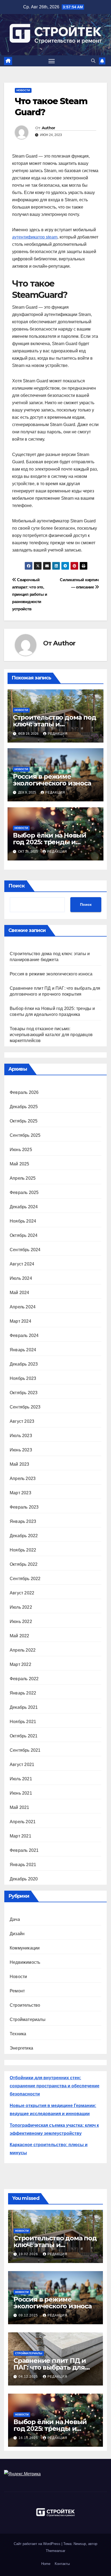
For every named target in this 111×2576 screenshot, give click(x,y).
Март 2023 (20, 1493)
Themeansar (55, 2551)
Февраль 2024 (24, 1335)
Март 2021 (20, 1836)
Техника (18, 2034)
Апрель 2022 (23, 1650)
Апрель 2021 (23, 1822)
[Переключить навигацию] (52, 61)
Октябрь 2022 (24, 1564)
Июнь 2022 (21, 1622)
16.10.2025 (29, 2438)
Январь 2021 (23, 1865)
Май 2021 (20, 1807)
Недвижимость (25, 1962)
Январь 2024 (23, 1350)
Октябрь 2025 (24, 1121)
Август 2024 (22, 1264)
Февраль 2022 (24, 1679)
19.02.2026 (29, 2254)
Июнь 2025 (21, 1150)
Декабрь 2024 (24, 1207)
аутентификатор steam (35, 237)
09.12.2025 (29, 2315)
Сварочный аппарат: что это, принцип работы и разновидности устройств (30, 594)
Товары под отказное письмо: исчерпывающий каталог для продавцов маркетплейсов (51, 1035)
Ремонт (17, 1991)
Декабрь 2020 (24, 1879)
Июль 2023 (21, 1436)
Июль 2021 (21, 1779)
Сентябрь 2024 (25, 1250)
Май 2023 (20, 1464)
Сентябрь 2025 (25, 1135)
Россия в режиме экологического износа (52, 780)
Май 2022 (20, 1636)
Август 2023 (22, 1421)
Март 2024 (20, 1321)
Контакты (62, 2564)
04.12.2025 (29, 2377)
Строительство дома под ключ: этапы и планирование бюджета (55, 724)
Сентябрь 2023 (25, 1407)
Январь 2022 (23, 1693)
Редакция (58, 734)
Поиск (17, 886)
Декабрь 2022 (24, 1536)
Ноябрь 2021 (23, 1722)
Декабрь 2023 (24, 1364)
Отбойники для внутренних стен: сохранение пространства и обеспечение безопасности (55, 2086)
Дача (15, 1919)
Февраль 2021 (24, 1850)
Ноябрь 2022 (23, 1550)
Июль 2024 (21, 1278)
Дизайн (17, 1934)
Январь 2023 (23, 1521)
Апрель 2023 (23, 1478)
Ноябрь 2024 (23, 1221)
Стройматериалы (28, 2019)
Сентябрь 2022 (25, 1579)
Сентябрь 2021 (25, 1750)
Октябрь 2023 (24, 1393)
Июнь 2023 (21, 1450)
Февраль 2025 (24, 1192)
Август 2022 (22, 1593)
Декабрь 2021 (24, 1707)
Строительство (25, 2005)
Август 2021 (22, 1765)
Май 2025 (20, 1164)
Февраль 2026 (24, 1092)
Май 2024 (20, 1293)
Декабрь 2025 (24, 1107)
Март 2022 (20, 1664)
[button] (93, 61)
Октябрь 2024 (24, 1235)
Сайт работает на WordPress (38, 2544)
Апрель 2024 (23, 1307)
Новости (23, 90)
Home (46, 2564)
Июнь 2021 (21, 1793)
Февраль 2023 (24, 1507)
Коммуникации (25, 1948)
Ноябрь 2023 (23, 1378)
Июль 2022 (21, 1607)
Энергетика (21, 2048)
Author (48, 128)
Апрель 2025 (23, 1178)
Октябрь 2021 (24, 1736)
